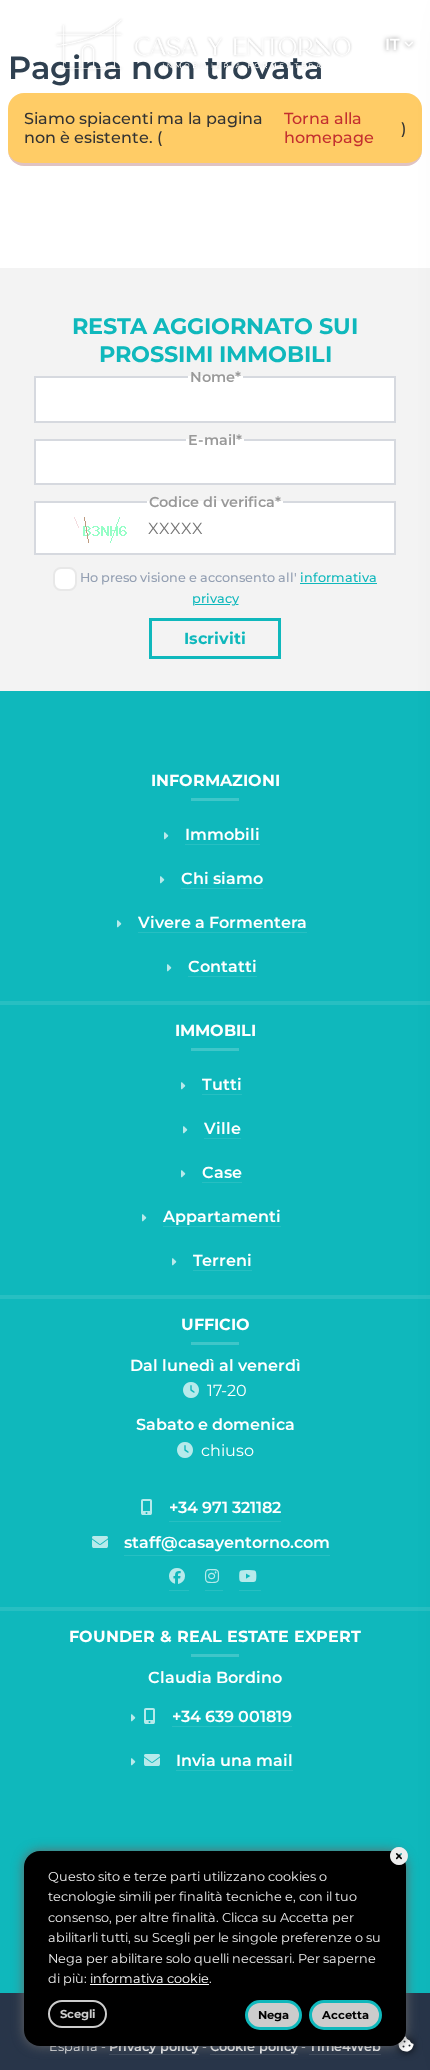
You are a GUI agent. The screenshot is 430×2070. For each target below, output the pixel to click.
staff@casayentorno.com (227, 1542)
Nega (273, 2015)
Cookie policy (254, 2046)
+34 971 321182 (225, 1507)
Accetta (345, 2015)
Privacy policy (154, 2046)
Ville (222, 1128)
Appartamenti (222, 1216)
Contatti (222, 966)
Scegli (77, 2014)
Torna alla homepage (329, 128)
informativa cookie (149, 1978)
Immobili (222, 834)
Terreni (222, 1260)
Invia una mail (234, 1760)
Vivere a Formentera (222, 922)
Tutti (222, 1084)
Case (222, 1172)
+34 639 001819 (232, 1716)
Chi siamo (222, 878)
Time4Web (345, 2046)
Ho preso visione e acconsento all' (227, 588)
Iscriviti (215, 638)
